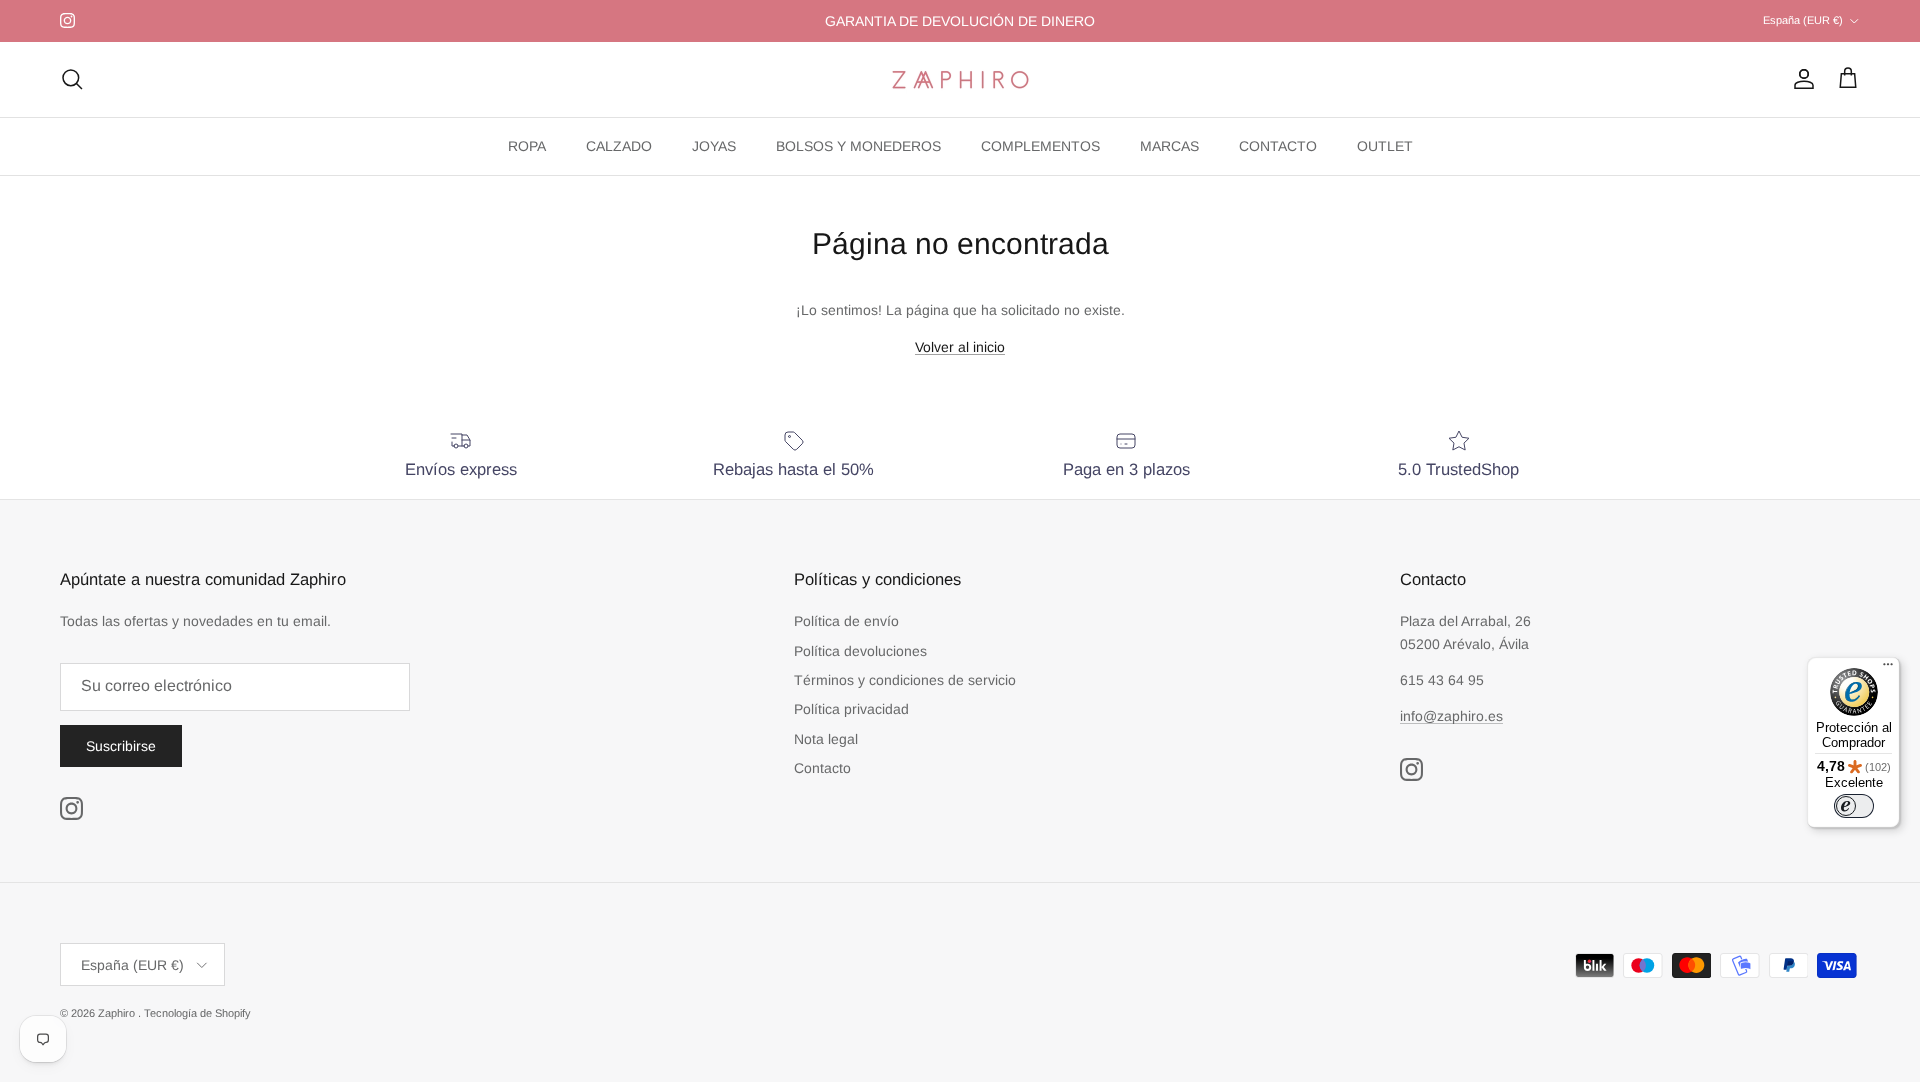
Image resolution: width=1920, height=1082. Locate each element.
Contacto (822, 768)
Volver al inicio (960, 347)
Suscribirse (121, 746)
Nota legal (826, 739)
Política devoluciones (860, 651)
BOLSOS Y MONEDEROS (858, 146)
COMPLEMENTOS (1040, 146)
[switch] (1854, 806)
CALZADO (619, 146)
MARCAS (1169, 146)
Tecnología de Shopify (197, 1013)
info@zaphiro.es (1451, 716)
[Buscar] (72, 79)
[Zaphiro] (960, 79)
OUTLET (1385, 146)
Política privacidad (851, 709)
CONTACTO (1278, 146)
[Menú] (1888, 669)
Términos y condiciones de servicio (905, 680)
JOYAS (714, 146)
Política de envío (846, 621)
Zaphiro (118, 1013)
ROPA (527, 146)
